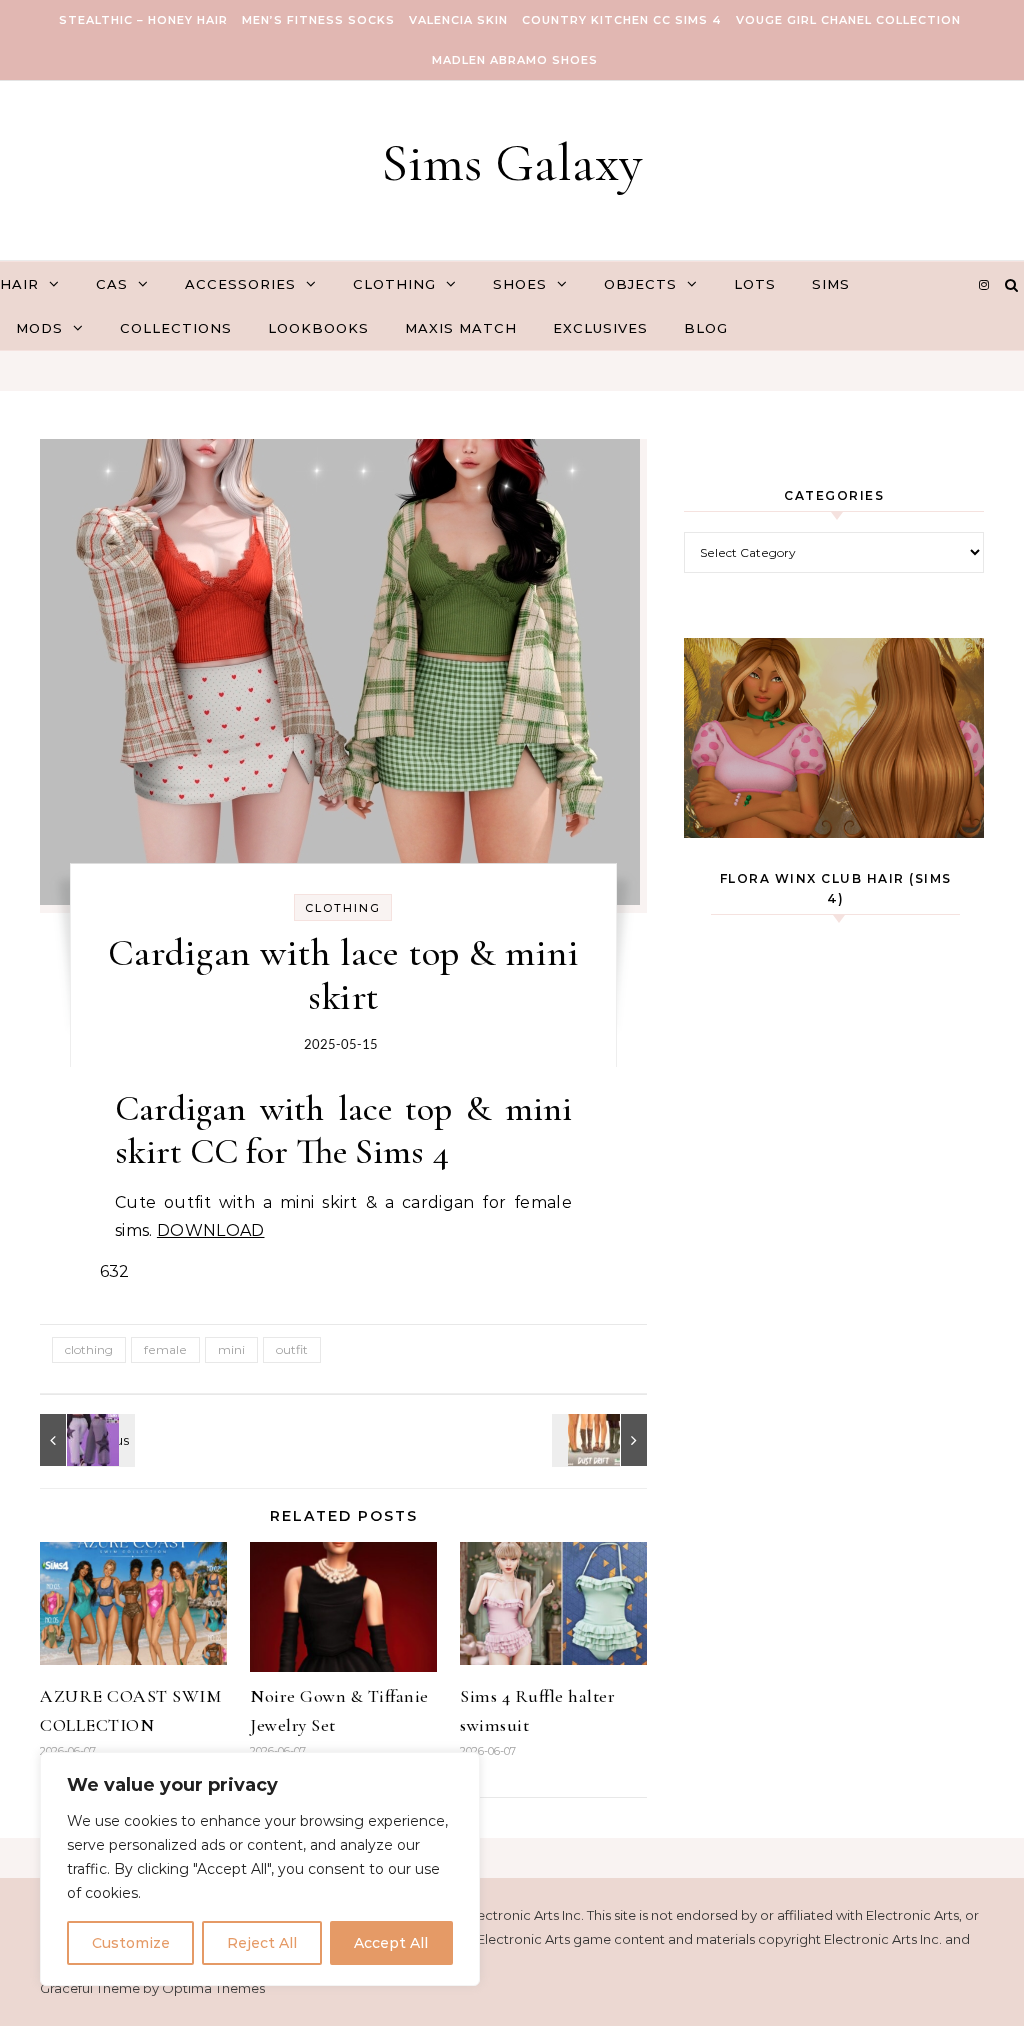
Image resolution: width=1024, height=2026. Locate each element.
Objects (640, 284)
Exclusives (600, 328)
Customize (131, 1943)
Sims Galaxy (512, 162)
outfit (292, 1349)
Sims (831, 284)
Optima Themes (213, 1988)
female (165, 1349)
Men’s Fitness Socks (318, 20)
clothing (89, 1349)
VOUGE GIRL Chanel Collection (848, 20)
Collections (176, 328)
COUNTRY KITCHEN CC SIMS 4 (622, 20)
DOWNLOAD (211, 1230)
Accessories (240, 284)
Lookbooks (318, 328)
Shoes (520, 284)
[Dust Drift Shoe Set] (602, 1440)
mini (231, 1349)
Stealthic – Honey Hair (143, 20)
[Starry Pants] (85, 1440)
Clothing (394, 284)
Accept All (391, 1943)
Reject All (262, 1943)
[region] (260, 1869)
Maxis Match (461, 328)
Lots (755, 284)
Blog (706, 328)
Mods (39, 328)
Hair (19, 284)
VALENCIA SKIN (458, 20)
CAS (112, 284)
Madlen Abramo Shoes (515, 60)
